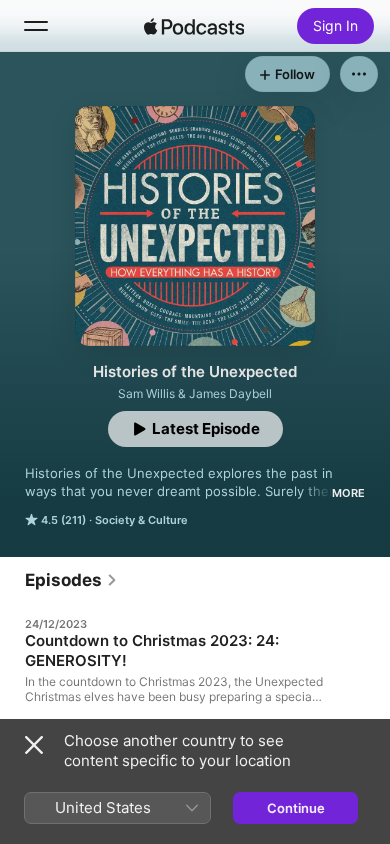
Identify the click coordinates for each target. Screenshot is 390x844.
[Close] (34, 745)
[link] (71, 580)
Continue (296, 808)
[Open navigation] (36, 26)
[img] (194, 26)
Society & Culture (141, 520)
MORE (348, 493)
